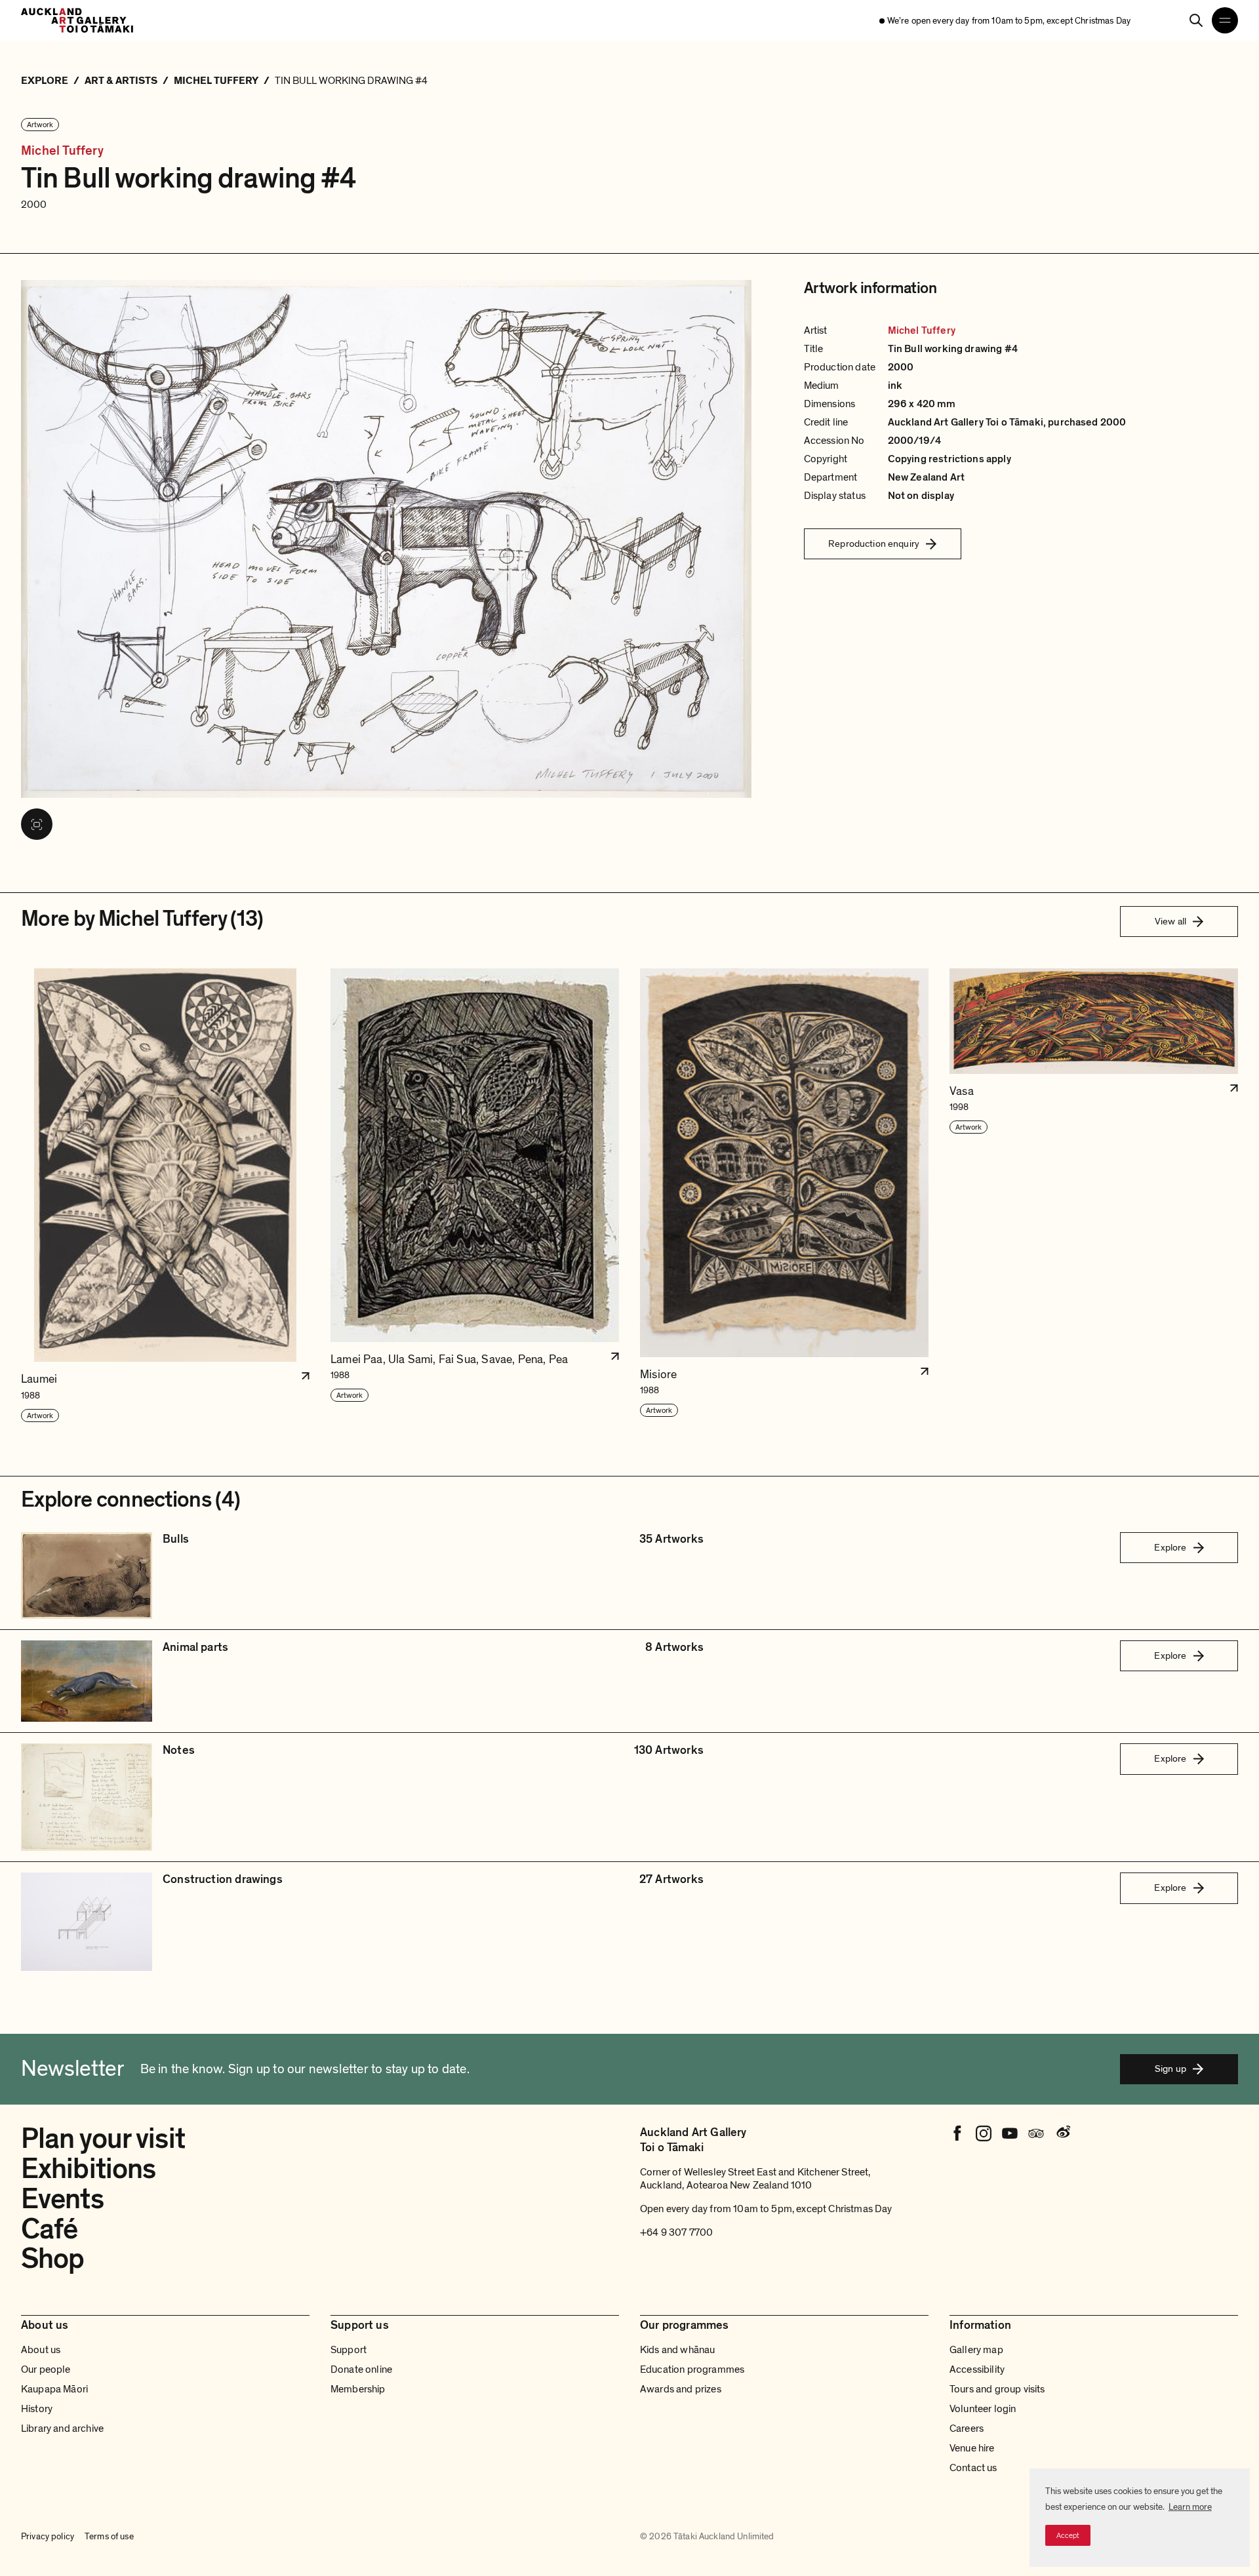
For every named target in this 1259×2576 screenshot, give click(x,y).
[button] (165, 1196)
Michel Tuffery (62, 151)
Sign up (1170, 2069)
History (37, 2409)
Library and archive (62, 2428)
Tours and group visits (997, 2389)
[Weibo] (1062, 2133)
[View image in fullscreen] (37, 824)
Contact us (973, 2468)
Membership (358, 2389)
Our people (46, 2369)
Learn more (1190, 2507)
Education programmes (692, 2369)
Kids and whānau (677, 2350)
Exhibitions (88, 2169)
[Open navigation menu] (1225, 20)
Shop (52, 2259)
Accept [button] (1068, 2535)
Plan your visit (103, 2139)
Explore (1170, 1547)
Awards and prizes (681, 2389)
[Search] (1196, 20)
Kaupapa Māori (54, 2389)
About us (41, 2350)
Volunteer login (983, 2409)
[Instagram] (984, 2133)
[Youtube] (1010, 2133)
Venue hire (972, 2448)
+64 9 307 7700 (676, 2232)
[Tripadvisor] (1036, 2133)
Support (349, 2350)
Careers (967, 2428)
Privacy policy (48, 2536)
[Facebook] (957, 2133)
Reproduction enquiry (874, 544)
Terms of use (109, 2536)
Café (49, 2229)
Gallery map (976, 2350)
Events (62, 2199)
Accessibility (977, 2369)
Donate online (361, 2369)
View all (1170, 921)
